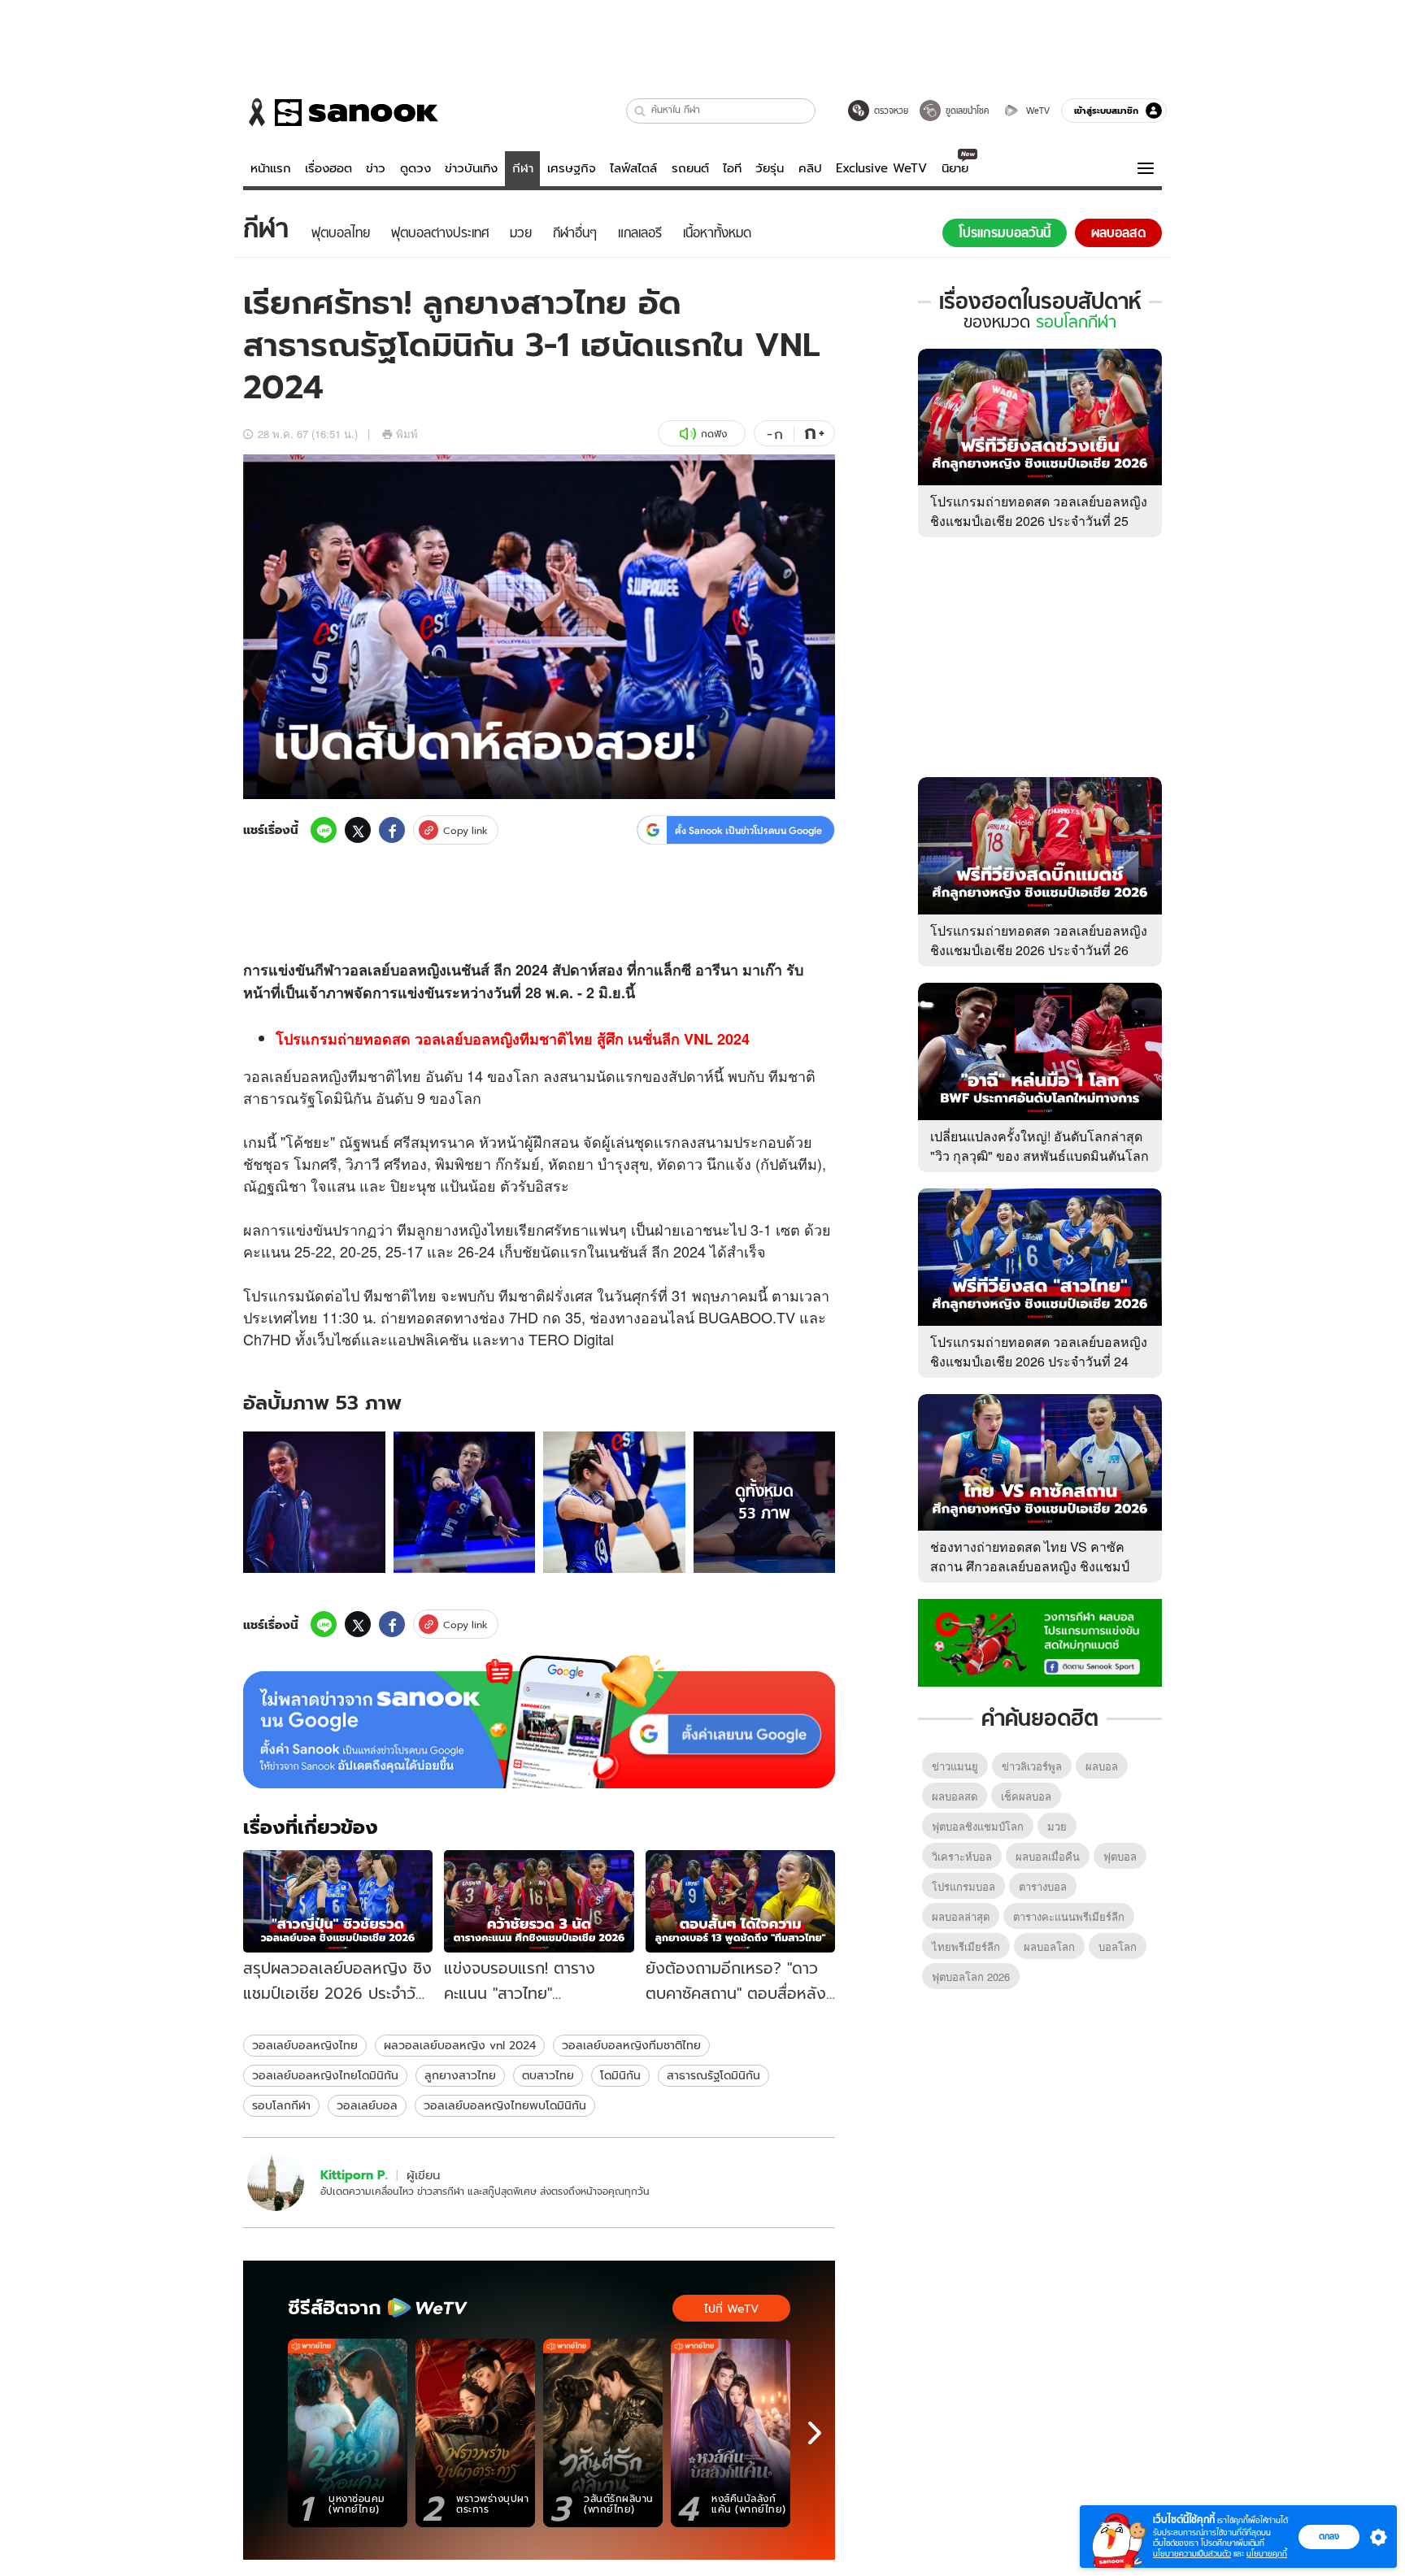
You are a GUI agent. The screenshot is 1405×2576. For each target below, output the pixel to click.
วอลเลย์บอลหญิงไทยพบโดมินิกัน (505, 2105)
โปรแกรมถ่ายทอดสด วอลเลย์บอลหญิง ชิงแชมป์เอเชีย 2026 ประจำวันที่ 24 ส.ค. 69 (1039, 1361)
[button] (640, 111)
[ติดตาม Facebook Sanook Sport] (1040, 1641)
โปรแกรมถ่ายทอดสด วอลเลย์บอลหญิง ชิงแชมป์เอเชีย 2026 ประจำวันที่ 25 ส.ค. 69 (1039, 521)
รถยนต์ (690, 168)
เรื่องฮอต (328, 168)
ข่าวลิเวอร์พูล (1032, 1766)
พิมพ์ (407, 434)
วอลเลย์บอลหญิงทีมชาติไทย (631, 2045)
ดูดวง (415, 168)
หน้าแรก (271, 168)
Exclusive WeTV (881, 168)
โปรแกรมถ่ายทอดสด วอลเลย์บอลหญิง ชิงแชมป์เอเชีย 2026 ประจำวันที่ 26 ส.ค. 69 (1039, 950)
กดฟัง (714, 434)
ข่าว (376, 168)
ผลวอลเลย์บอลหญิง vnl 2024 (460, 2045)
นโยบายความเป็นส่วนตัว (1192, 2554)
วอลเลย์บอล (367, 2105)
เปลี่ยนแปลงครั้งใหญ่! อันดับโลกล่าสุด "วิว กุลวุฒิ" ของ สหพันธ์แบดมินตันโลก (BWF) (1040, 1156)
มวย (1057, 1826)
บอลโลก (1118, 1946)
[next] (815, 2433)
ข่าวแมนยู (955, 1766)
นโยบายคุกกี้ (1267, 2554)
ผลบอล (1102, 1766)
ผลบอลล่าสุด (961, 1916)
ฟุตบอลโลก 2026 (971, 1977)
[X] (358, 830)
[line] (324, 830)
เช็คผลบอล (1026, 1796)
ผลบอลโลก (1049, 1946)
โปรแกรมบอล (963, 1886)
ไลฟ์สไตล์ (633, 168)
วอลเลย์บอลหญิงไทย (305, 2045)
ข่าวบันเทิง (471, 168)
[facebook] (392, 830)
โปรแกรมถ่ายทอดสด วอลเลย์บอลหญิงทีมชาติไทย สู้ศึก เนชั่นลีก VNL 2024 (513, 1039)
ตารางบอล (1043, 1886)
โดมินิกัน (620, 2075)
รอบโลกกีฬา (281, 2105)
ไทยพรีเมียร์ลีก (966, 1946)
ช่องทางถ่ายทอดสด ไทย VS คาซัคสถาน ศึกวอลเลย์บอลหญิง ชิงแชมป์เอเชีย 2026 (1030, 1566)
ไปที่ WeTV (731, 2309)
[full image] (314, 1503)
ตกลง (1329, 2536)
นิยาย (955, 168)
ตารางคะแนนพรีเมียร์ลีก (1069, 1916)
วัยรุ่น (770, 168)
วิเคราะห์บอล (962, 1856)
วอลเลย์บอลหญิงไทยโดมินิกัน (325, 2075)
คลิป (810, 168)
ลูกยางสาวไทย (460, 2075)
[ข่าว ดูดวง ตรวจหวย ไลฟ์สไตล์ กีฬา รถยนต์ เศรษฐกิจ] (341, 112)
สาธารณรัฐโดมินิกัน (713, 2075)
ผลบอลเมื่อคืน (1048, 1856)
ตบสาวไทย (548, 2075)
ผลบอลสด (955, 1796)
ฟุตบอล (1120, 1856)
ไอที (732, 168)
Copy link (465, 830)
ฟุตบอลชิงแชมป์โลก (978, 1826)
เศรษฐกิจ (572, 168)
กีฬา (523, 168)
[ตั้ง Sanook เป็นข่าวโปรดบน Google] (539, 1722)
